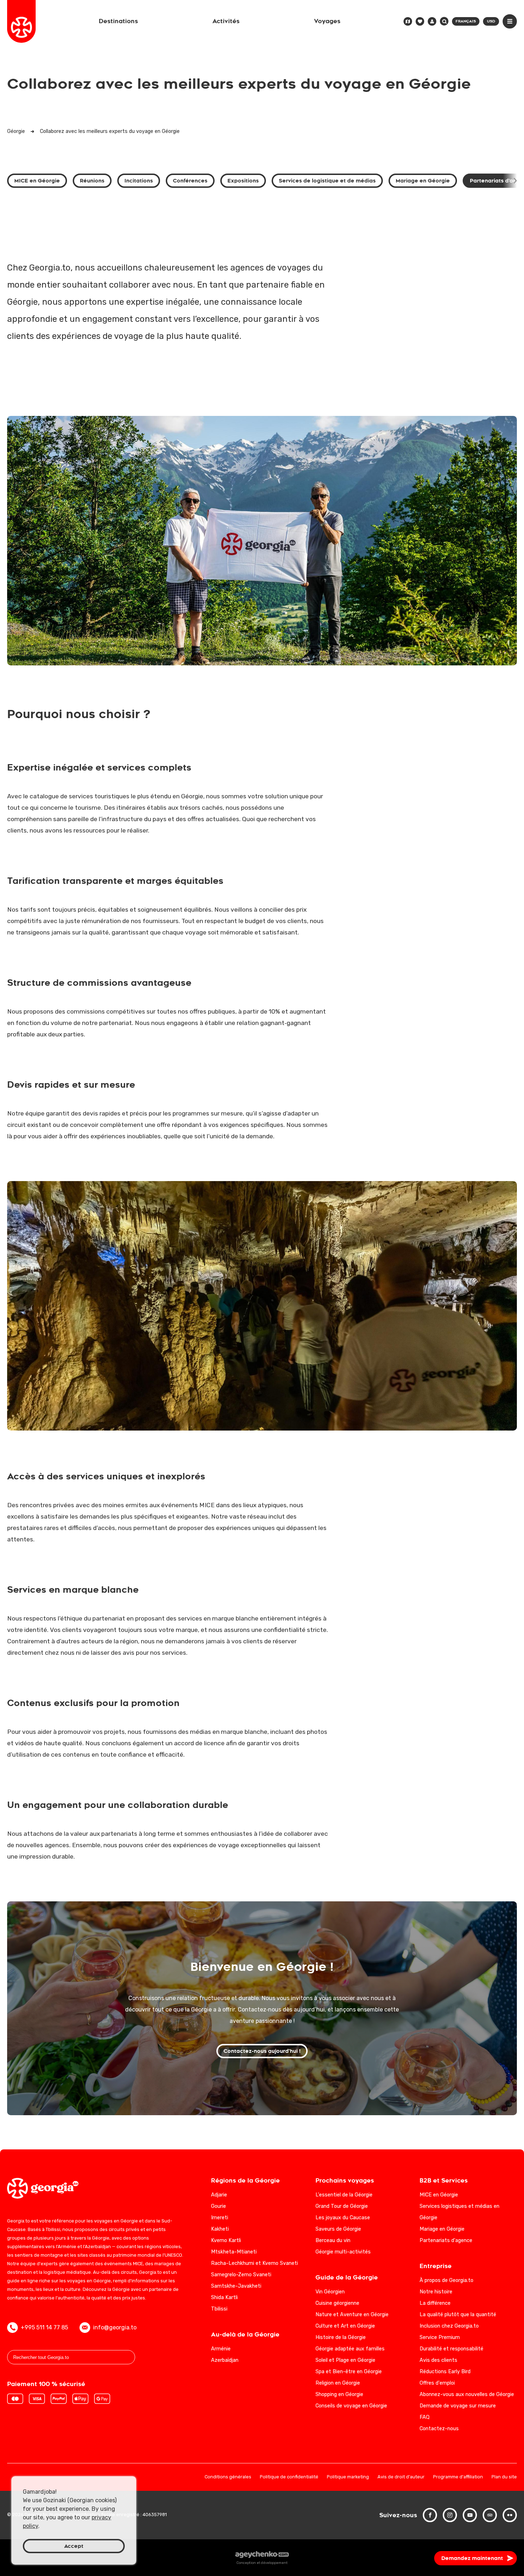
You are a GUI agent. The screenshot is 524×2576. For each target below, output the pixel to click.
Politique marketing (348, 2477)
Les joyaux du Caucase (343, 2218)
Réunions (92, 181)
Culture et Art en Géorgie (345, 2326)
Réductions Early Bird (445, 2372)
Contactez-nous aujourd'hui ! (262, 2051)
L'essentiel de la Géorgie (344, 2195)
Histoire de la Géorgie (341, 2337)
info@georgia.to (115, 2327)
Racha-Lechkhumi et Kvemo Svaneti (255, 2263)
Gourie (219, 2206)
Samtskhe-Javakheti (236, 2286)
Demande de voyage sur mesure (458, 2406)
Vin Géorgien (330, 2292)
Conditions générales (228, 2477)
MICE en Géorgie (37, 181)
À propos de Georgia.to (446, 2280)
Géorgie (16, 131)
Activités (226, 21)
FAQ (425, 2417)
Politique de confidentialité (289, 2477)
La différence (435, 2303)
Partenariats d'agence (446, 2240)
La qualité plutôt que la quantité (458, 2315)
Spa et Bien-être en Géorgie (349, 2372)
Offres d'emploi (437, 2383)
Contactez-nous (439, 2429)
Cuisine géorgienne (337, 2303)
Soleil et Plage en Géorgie (345, 2360)
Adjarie (219, 2195)
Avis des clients (438, 2360)
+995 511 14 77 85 (44, 2327)
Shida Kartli (224, 2297)
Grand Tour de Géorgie (342, 2206)
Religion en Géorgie (338, 2383)
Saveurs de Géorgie (338, 2229)
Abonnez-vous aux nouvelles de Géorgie (467, 2394)
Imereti (220, 2218)
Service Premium (440, 2337)
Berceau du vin (333, 2240)
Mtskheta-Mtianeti (234, 2252)
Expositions (243, 181)
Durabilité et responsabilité (451, 2349)
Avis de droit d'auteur (401, 2477)
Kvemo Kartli (226, 2240)
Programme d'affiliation (458, 2477)
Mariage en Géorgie (423, 181)
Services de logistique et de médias (327, 181)
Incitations (139, 181)
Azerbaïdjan (225, 2360)
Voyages (327, 21)
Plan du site (504, 2477)
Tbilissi (219, 2309)
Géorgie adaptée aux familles (350, 2349)
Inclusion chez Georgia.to (449, 2326)
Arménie (221, 2349)
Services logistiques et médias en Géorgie (459, 2212)
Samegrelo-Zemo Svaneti (241, 2275)
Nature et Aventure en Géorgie (352, 2315)
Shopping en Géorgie (339, 2394)
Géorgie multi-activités (343, 2252)
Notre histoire (436, 2292)
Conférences (190, 181)
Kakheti (220, 2229)
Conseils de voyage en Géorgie (351, 2406)
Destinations (118, 21)
